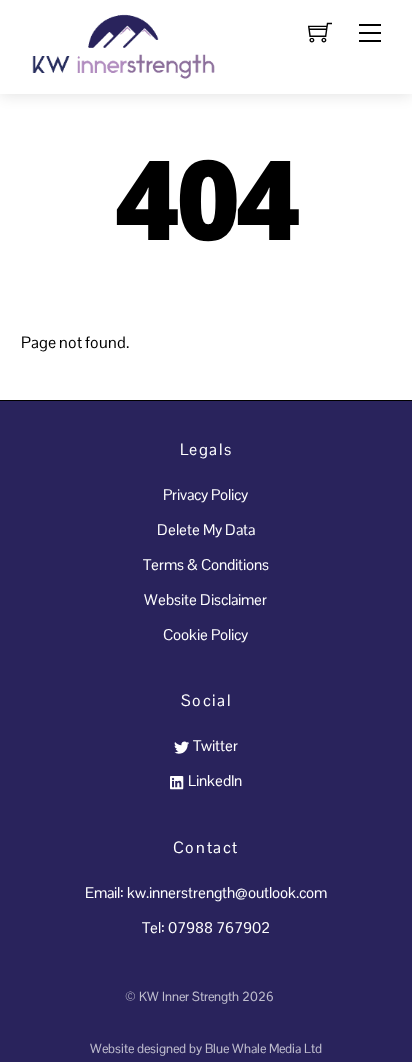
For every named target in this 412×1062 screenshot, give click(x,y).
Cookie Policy (205, 634)
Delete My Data (206, 529)
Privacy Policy (205, 494)
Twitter (213, 745)
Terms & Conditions (206, 564)
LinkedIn (213, 780)
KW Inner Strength (189, 996)
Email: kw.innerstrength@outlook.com (206, 892)
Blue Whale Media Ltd (263, 1048)
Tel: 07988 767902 (206, 927)
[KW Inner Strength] (121, 44)
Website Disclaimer (205, 599)
